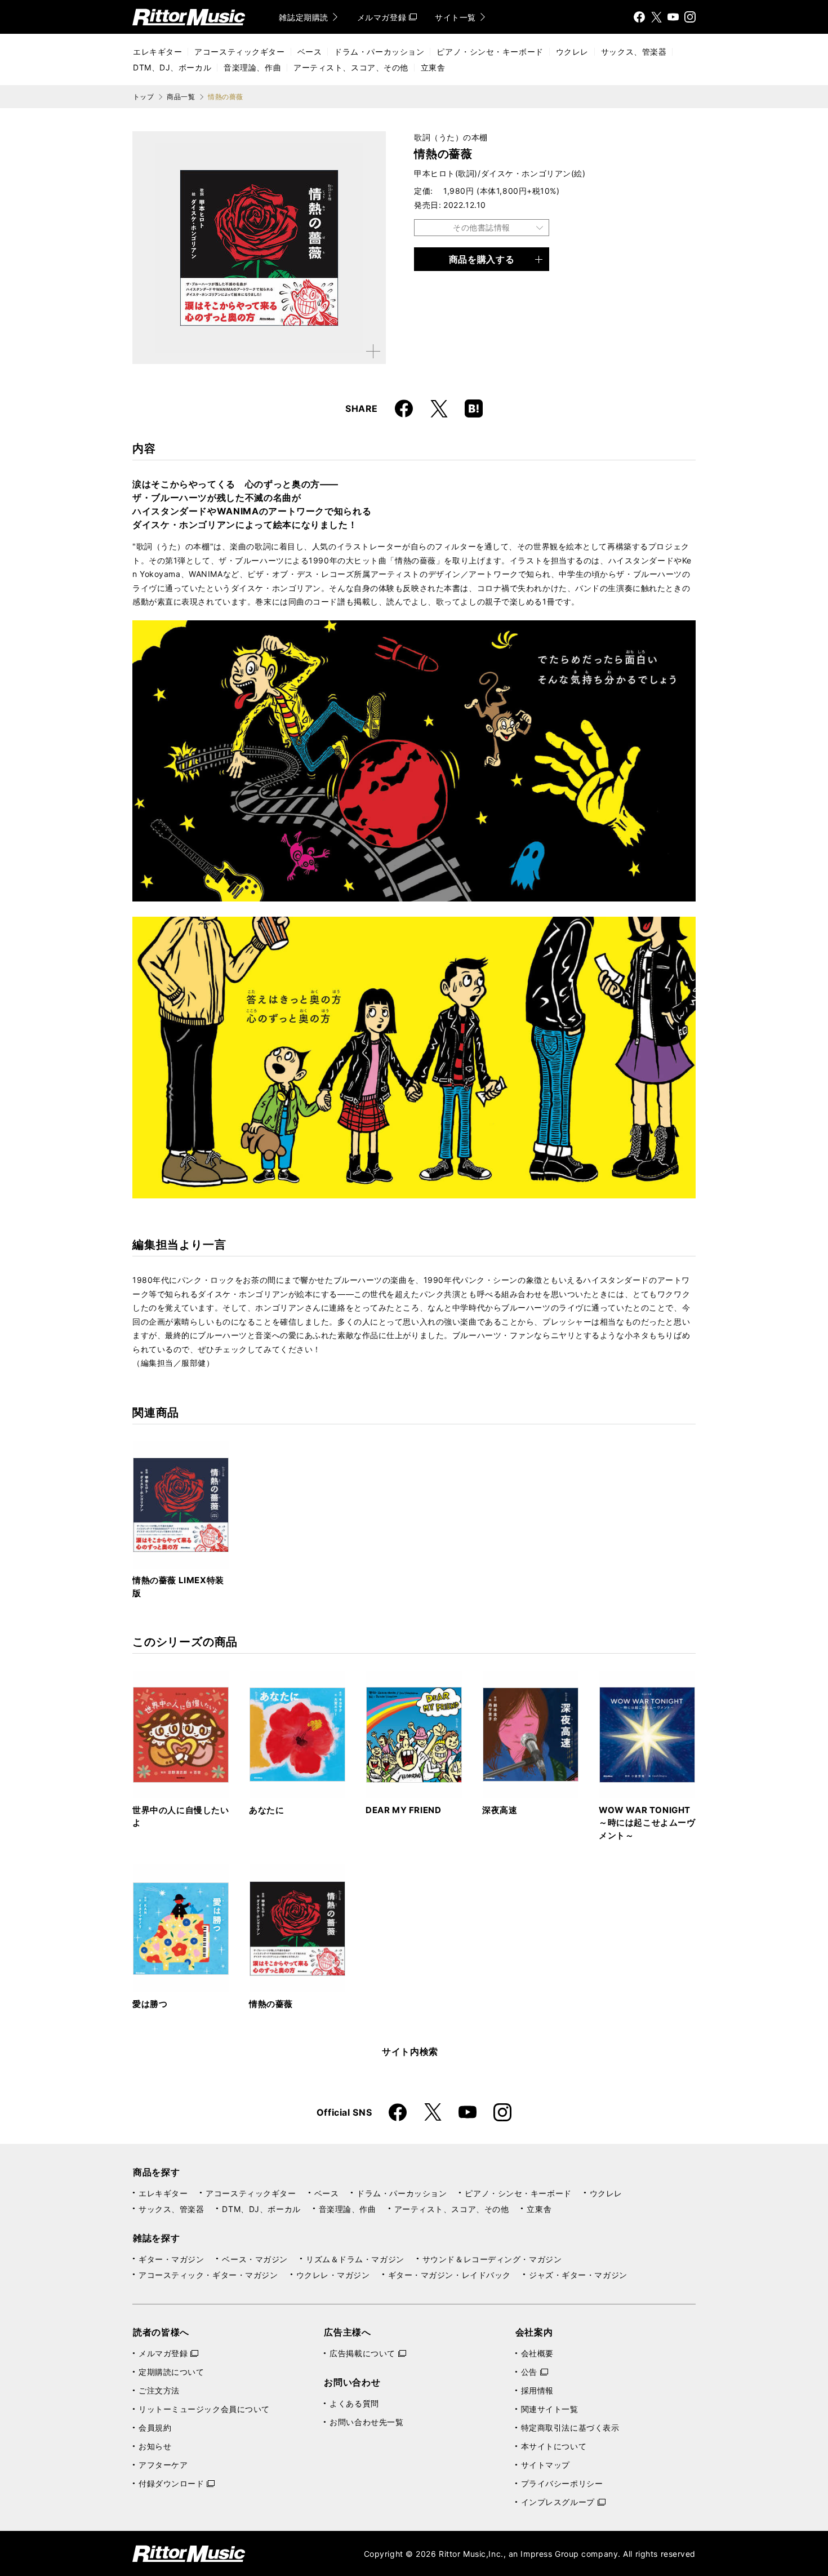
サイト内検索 (410, 2051)
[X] (656, 17)
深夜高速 (500, 1810)
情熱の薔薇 (271, 2004)
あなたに (266, 1810)
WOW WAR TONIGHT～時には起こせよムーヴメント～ (647, 1823)
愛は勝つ (150, 2004)
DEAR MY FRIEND (403, 1810)
